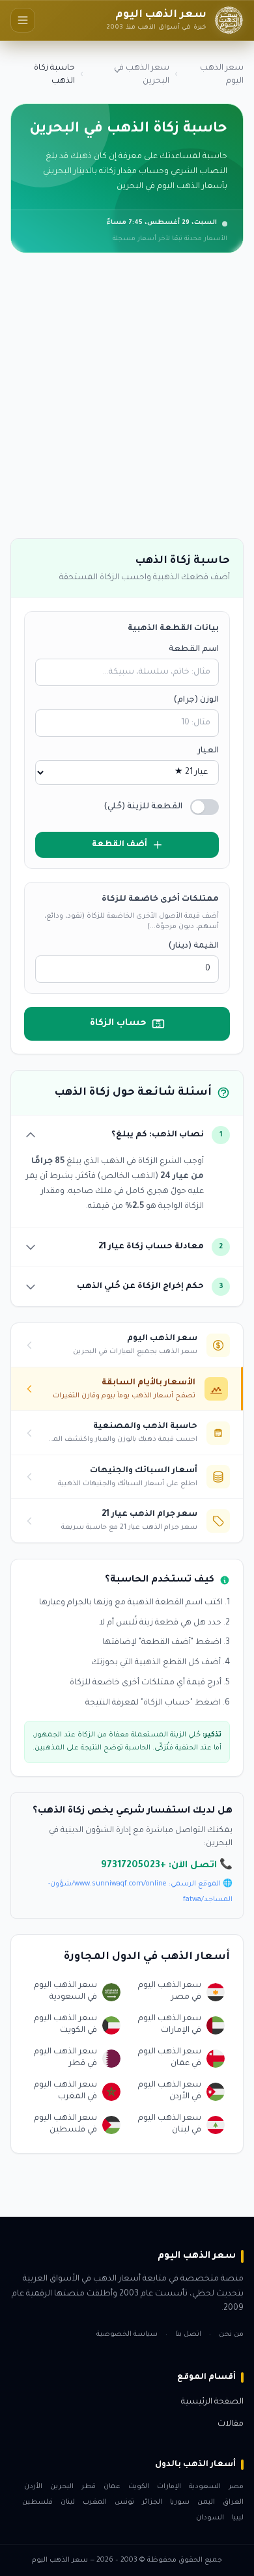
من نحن (231, 2335)
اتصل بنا (188, 2335)
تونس (124, 2502)
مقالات (231, 2424)
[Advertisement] (127, 401)
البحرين (62, 2487)
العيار (208, 751)
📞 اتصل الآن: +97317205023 (167, 1866)
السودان (210, 2518)
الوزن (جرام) (196, 700)
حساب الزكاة (118, 1024)
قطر (89, 2487)
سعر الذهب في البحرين (142, 75)
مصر (236, 2487)
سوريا (180, 2502)
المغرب (95, 2502)
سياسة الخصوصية (127, 2335)
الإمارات (169, 2487)
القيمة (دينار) (193, 946)
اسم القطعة (194, 650)
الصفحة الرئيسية (212, 2402)
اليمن (206, 2502)
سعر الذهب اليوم (222, 75)
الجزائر (152, 2502)
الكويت (139, 2487)
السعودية (205, 2487)
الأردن (33, 2487)
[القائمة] (23, 20)
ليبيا (238, 2518)
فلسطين (37, 2502)
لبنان (68, 2502)
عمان (112, 2487)
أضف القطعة (120, 845)
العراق (233, 2502)
